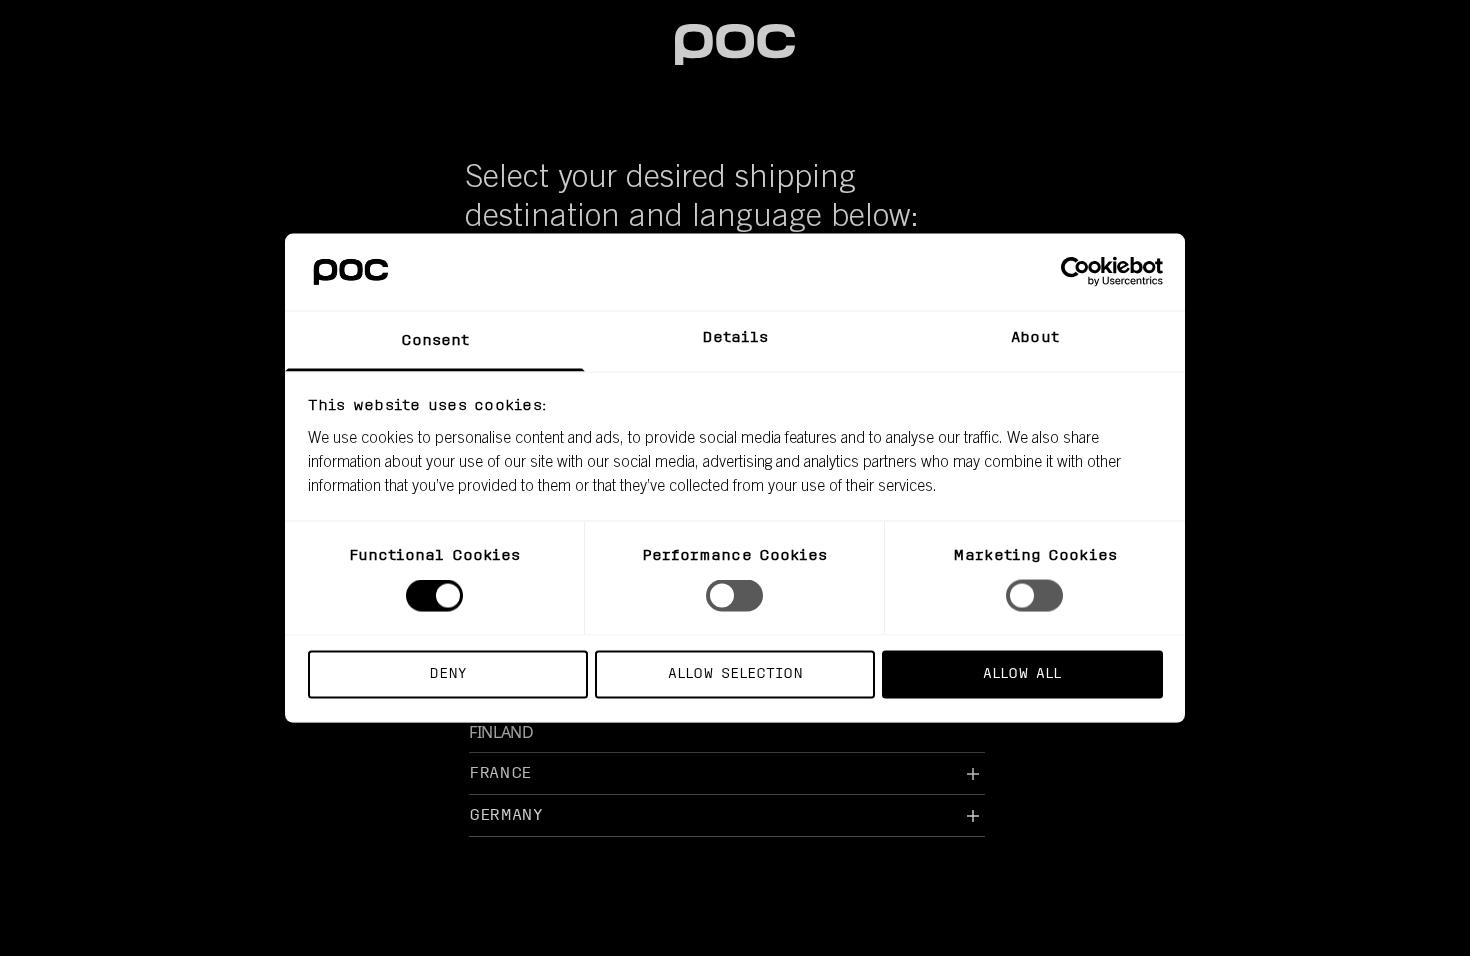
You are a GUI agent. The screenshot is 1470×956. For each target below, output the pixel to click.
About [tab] (1035, 337)
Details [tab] (735, 337)
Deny (447, 673)
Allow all (1022, 673)
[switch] (734, 596)
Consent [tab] (435, 340)
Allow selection (735, 673)
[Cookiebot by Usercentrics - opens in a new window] (1075, 272)
